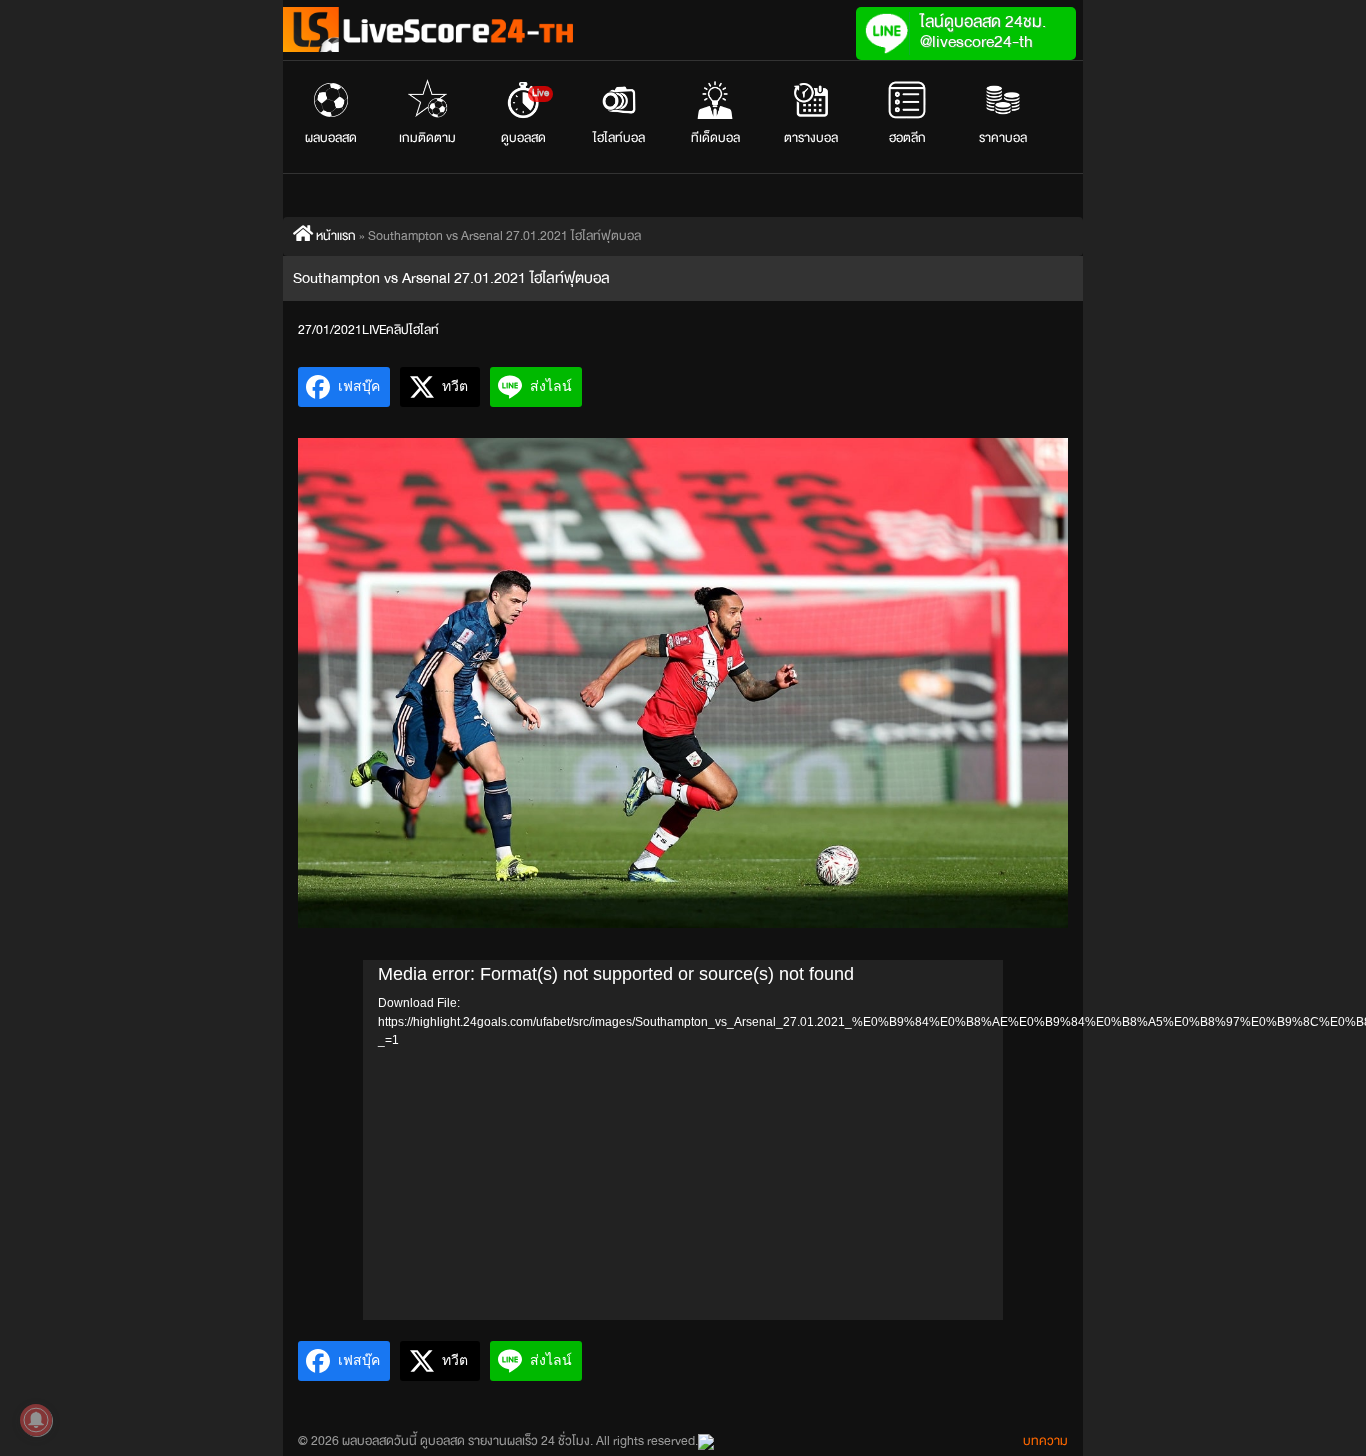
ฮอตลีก (907, 138)
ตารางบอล (811, 138)
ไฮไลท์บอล (619, 138)
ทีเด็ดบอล (715, 138)
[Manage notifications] (36, 1420)
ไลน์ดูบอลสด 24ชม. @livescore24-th (983, 31)
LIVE (374, 330)
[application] (683, 1140)
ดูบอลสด (525, 117)
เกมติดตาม (427, 138)
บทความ (1045, 1441)
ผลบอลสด (331, 138)
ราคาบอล (1003, 138)
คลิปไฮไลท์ (412, 330)
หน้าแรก (334, 236)
